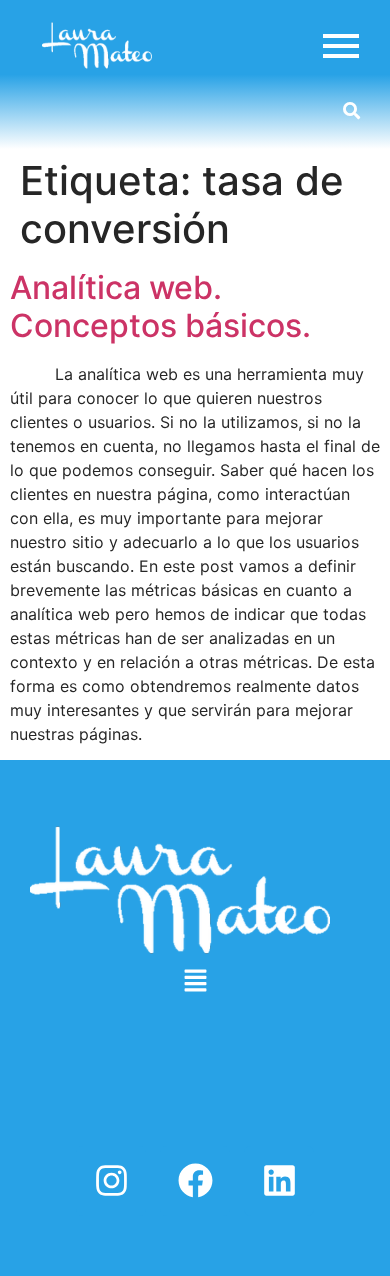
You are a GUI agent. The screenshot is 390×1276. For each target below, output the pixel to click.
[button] (195, 981)
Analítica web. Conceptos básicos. (160, 306)
